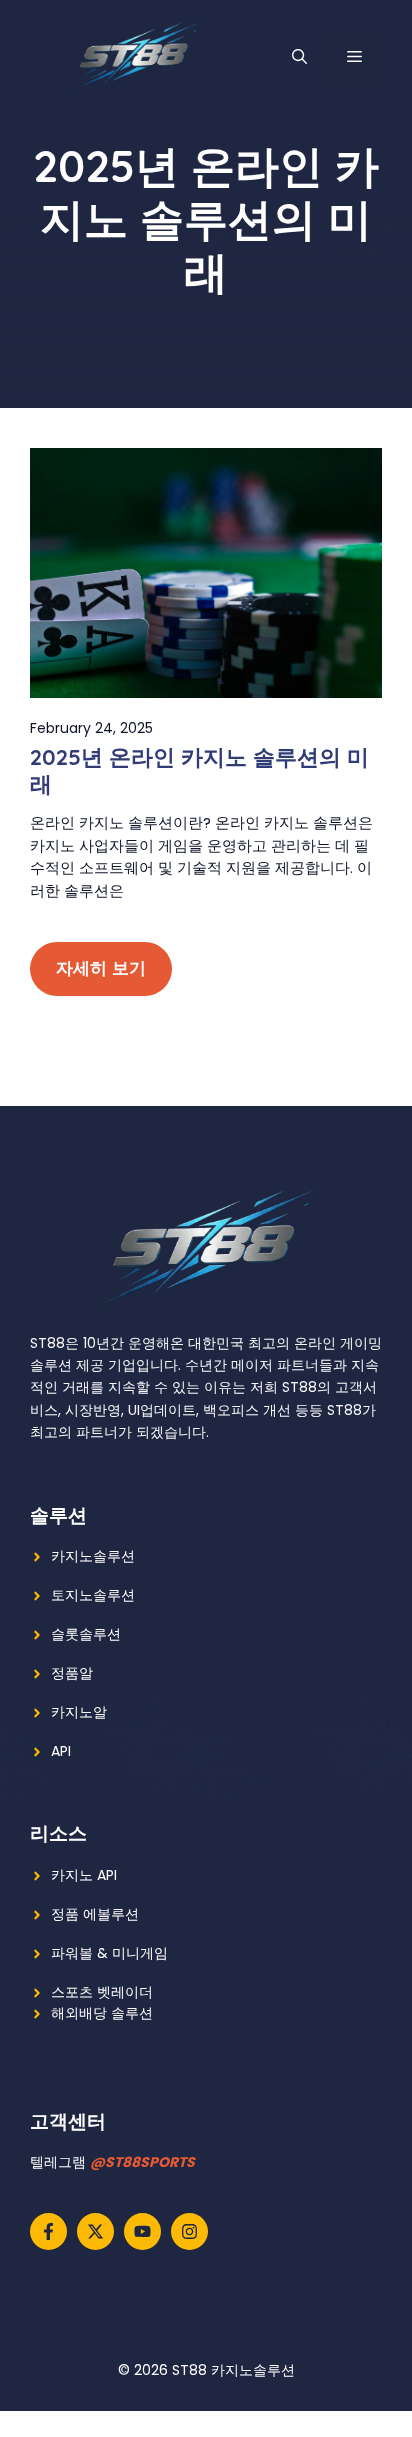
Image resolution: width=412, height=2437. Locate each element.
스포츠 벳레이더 (102, 1992)
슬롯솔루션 (86, 1634)
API (61, 1751)
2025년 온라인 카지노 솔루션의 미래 (199, 770)
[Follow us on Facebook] (48, 2231)
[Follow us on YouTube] (142, 2231)
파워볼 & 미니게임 (109, 1953)
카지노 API (84, 1875)
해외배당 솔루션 (102, 2013)
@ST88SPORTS (142, 2162)
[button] (299, 58)
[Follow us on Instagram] (189, 2231)
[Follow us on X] (95, 2231)
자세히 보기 (101, 968)
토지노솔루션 (93, 1595)
